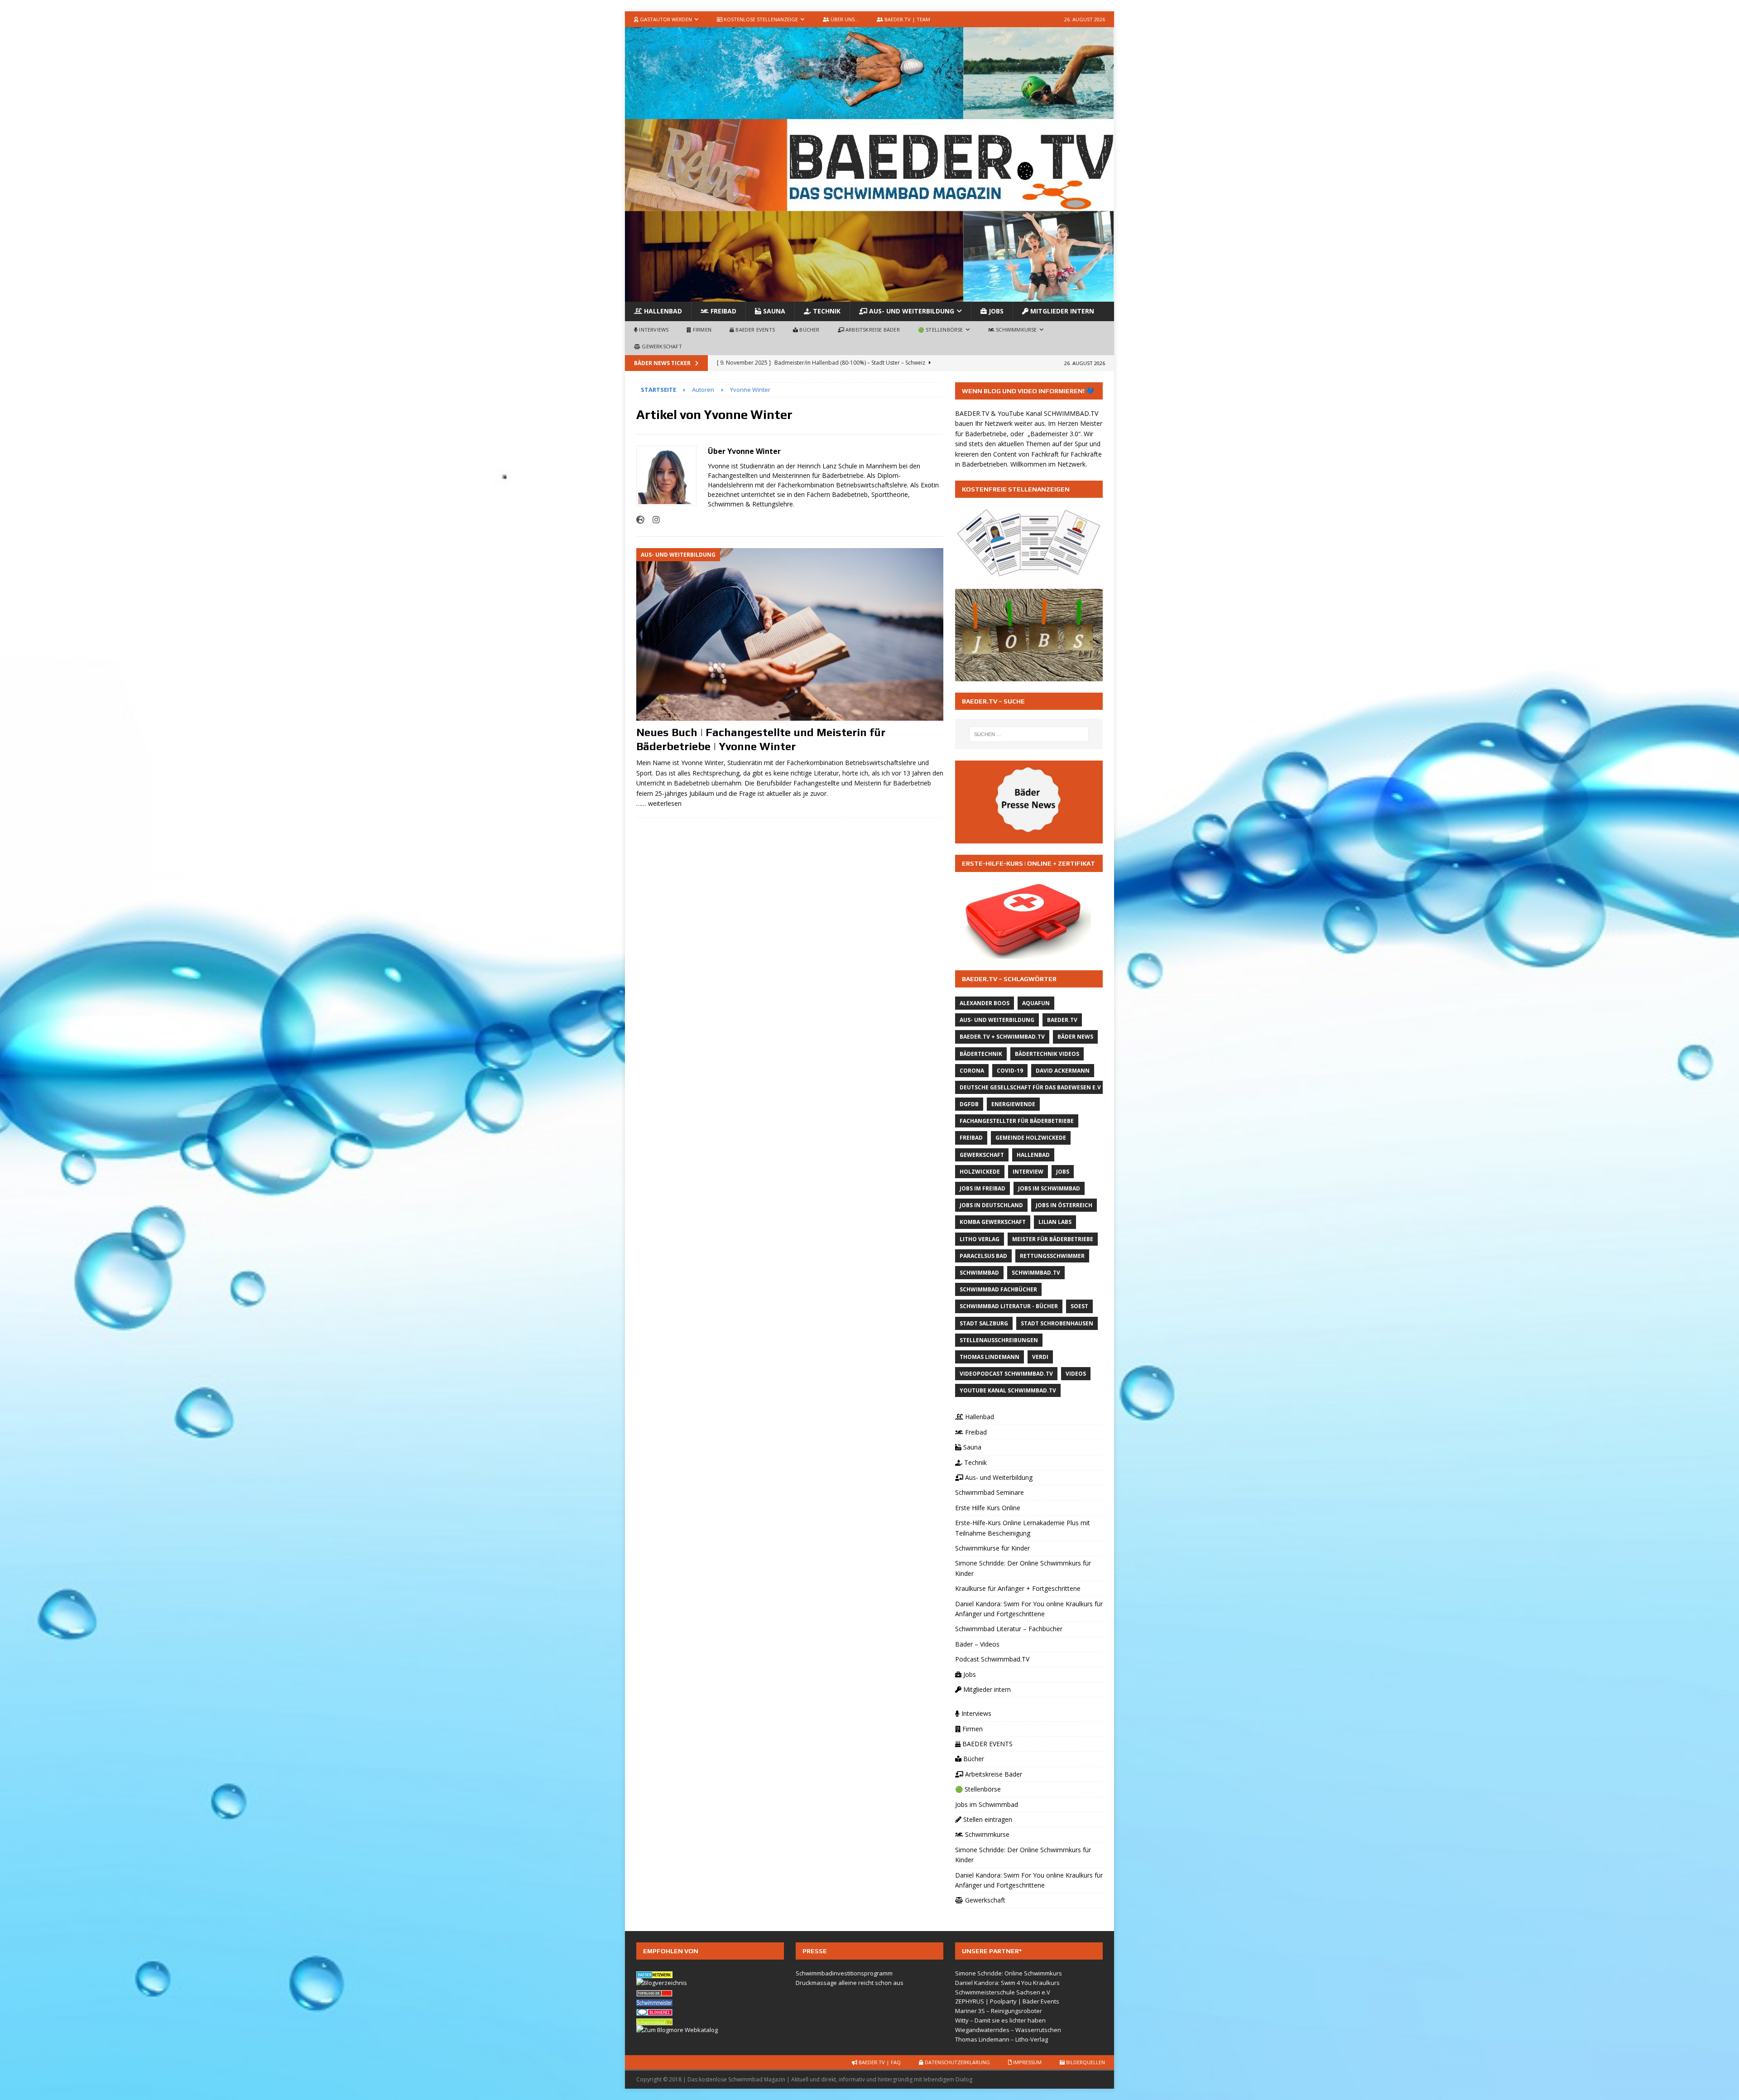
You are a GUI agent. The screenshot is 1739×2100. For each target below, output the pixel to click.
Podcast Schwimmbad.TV (992, 1659)
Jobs (995, 311)
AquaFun (1036, 1003)
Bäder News (1075, 1037)
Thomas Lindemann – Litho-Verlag (1002, 2039)
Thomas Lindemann (990, 1357)
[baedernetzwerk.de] (654, 1973)
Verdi (1040, 1357)
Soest (1079, 1306)
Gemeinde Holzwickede (1031, 1138)
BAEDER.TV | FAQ (879, 2062)
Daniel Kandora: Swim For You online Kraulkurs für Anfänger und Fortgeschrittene (1029, 1609)
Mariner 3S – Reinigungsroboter (999, 2011)
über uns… (844, 19)
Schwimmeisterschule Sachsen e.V (1003, 1992)
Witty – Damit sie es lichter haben (1000, 2020)
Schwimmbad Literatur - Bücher (1009, 1306)
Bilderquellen (1085, 2062)
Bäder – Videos (977, 1644)
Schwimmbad (979, 1273)
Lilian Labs (1055, 1222)
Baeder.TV (1062, 1020)
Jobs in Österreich (1064, 1205)
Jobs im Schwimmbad (1049, 1188)
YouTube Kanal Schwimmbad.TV (1008, 1390)
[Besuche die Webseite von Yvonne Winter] (640, 520)
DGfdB (969, 1104)
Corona (972, 1071)
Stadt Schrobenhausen (1057, 1323)
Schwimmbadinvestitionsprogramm (844, 1973)
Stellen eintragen (987, 1819)
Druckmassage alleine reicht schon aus (850, 1983)
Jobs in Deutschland (991, 1205)
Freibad (723, 311)
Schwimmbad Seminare (990, 1492)
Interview (1028, 1172)
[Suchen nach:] (1029, 734)
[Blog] (662, 1983)
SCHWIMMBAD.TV (1071, 413)
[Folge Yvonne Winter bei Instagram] (653, 520)
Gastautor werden (665, 19)
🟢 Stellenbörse (941, 330)
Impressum (1027, 2062)
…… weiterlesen (659, 803)
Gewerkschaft (661, 346)
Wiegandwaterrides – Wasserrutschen (1008, 2030)
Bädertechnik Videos (1047, 1054)
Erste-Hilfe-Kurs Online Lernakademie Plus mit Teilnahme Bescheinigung (1023, 1528)
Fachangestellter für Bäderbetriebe (1017, 1121)
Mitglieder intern (1061, 311)
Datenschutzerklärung (957, 2062)
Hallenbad (662, 311)
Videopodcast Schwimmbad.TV (1006, 1374)
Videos (1076, 1374)
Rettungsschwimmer (1052, 1256)
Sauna (773, 311)
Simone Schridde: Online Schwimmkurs (1009, 1973)
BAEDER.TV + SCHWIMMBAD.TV (1002, 1037)
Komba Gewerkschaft (993, 1222)
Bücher (809, 330)
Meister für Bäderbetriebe (1053, 1239)
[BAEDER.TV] (869, 296)
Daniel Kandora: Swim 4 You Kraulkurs (1007, 1983)
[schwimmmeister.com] (654, 2001)
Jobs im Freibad (982, 1188)
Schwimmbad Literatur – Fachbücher (1009, 1629)
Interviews (653, 330)
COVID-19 (1010, 1071)
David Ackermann (1063, 1071)
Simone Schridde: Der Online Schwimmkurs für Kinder (1023, 1568)
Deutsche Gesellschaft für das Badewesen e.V (1030, 1087)
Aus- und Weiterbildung (911, 311)
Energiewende (1013, 1104)
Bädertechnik (981, 1054)
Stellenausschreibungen (999, 1340)
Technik (826, 311)
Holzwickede (980, 1172)
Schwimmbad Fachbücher (998, 1289)
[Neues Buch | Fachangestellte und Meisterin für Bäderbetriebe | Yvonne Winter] (790, 634)
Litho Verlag (980, 1239)
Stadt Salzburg (984, 1323)
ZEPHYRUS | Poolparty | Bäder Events (1007, 2001)
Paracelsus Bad (983, 1256)
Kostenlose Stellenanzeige (760, 19)
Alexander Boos (985, 1003)
